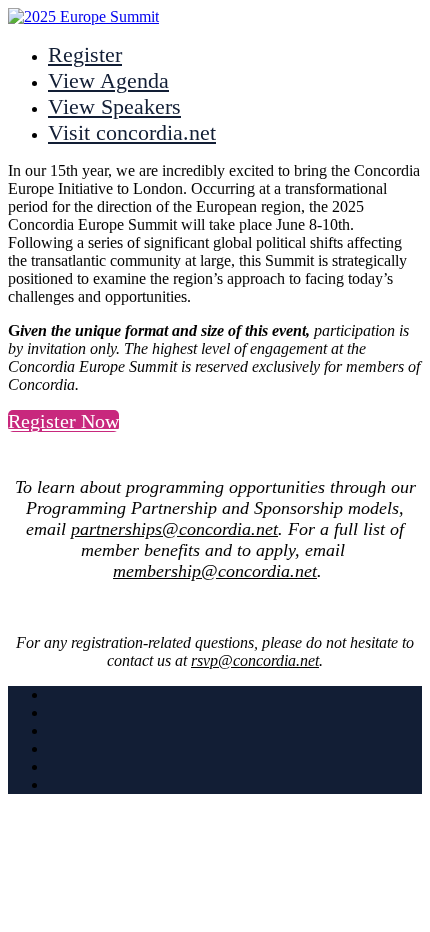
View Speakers (114, 106)
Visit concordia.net (132, 132)
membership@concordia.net (215, 571)
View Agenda (108, 80)
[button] (63, 421)
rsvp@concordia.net (255, 660)
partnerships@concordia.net (174, 529)
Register (85, 54)
